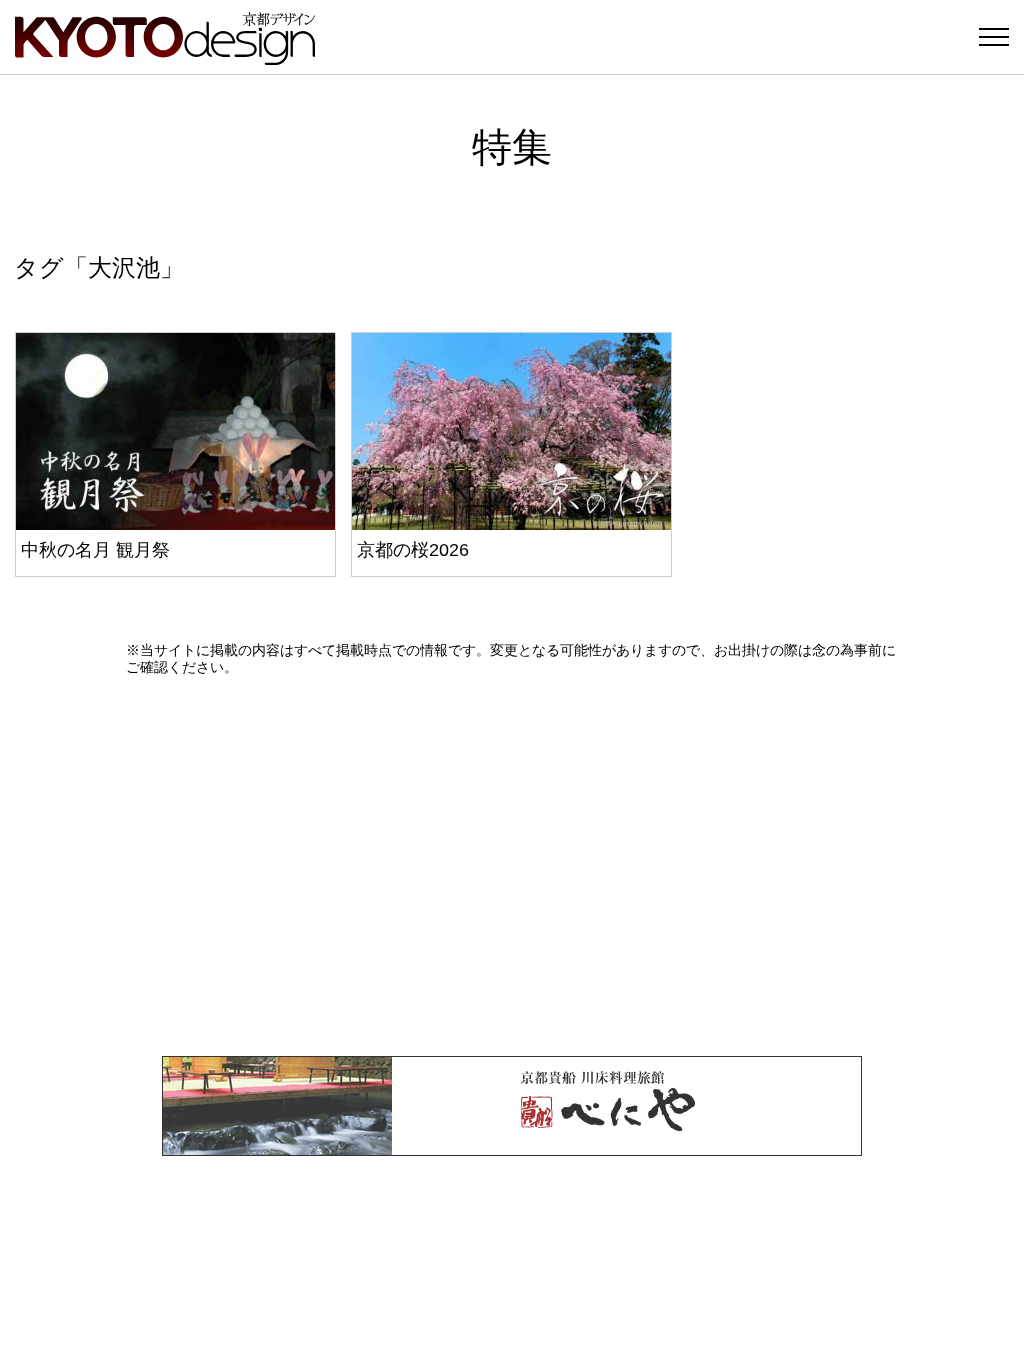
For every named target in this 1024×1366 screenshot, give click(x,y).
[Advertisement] (512, 866)
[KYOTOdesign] (165, 55)
